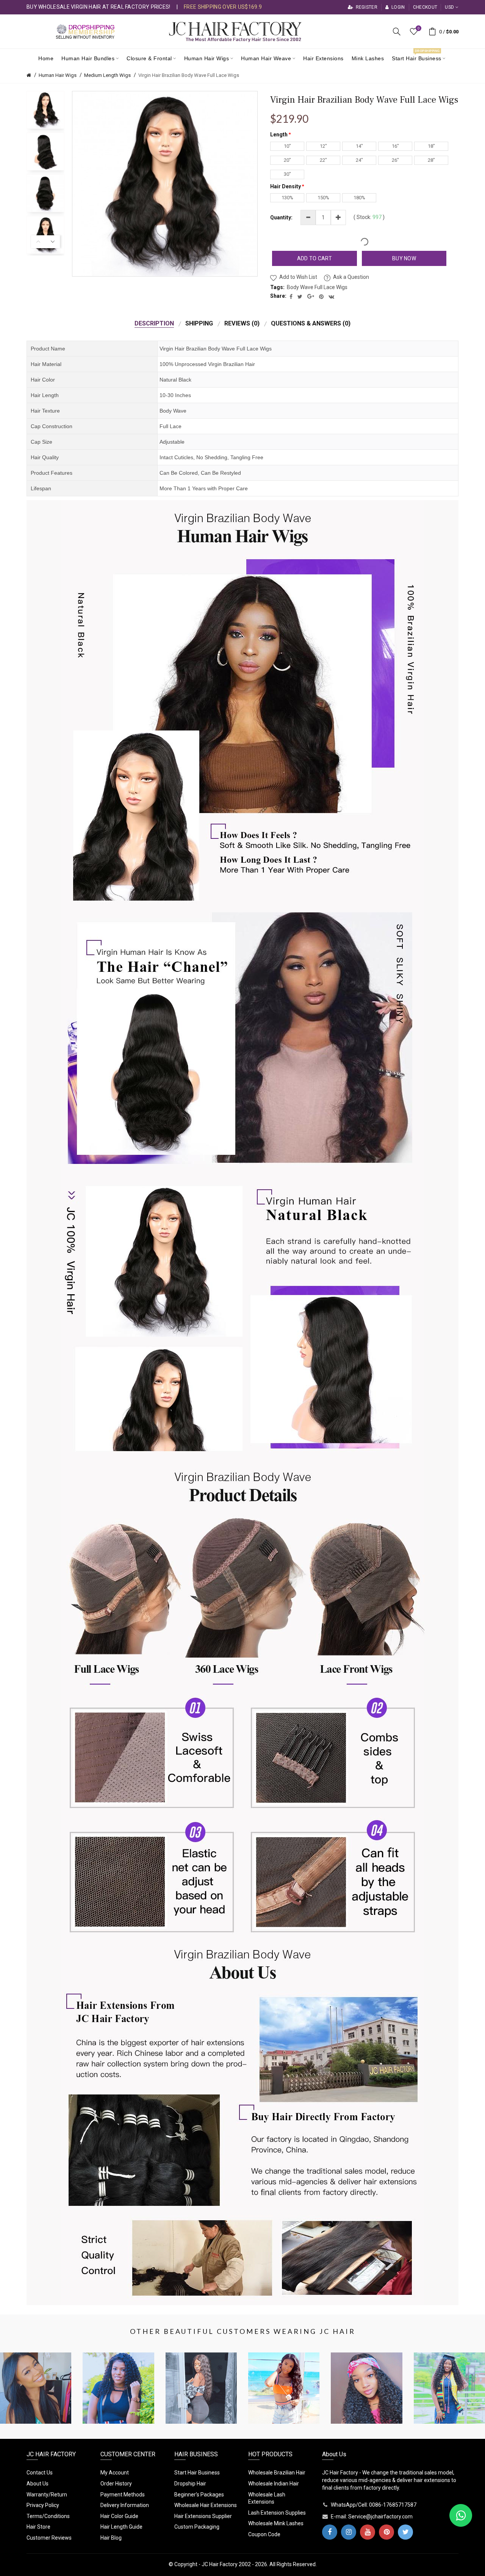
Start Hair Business (197, 2473)
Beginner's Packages (199, 2495)
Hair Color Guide (119, 2516)
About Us (38, 2484)
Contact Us (40, 2473)
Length (279, 135)
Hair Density (286, 186)
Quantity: (281, 217)
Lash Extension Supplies (277, 2513)
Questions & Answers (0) (311, 323)
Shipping (199, 323)
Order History (116, 2484)
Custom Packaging (197, 2527)
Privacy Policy (43, 2505)
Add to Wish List (298, 277)
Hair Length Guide (121, 2527)
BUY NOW (404, 258)
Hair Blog (111, 2538)
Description (154, 323)
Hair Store (38, 2527)
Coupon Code (264, 2534)
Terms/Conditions (48, 2516)
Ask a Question (351, 277)
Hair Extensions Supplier (203, 2516)
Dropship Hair (190, 2484)
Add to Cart (314, 258)
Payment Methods (123, 2495)
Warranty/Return (47, 2495)
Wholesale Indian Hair (274, 2484)
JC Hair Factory (220, 2564)
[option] (45, 110)
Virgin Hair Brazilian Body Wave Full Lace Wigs (189, 75)
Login (397, 7)
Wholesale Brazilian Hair (277, 2473)
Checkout (425, 7)
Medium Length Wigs (107, 75)
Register (366, 7)
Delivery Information (125, 2505)
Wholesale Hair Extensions (206, 2505)
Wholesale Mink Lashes (276, 2523)
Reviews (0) (242, 323)
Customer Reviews (49, 2538)
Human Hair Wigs (58, 75)
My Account (115, 2473)
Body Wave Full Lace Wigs (317, 287)
